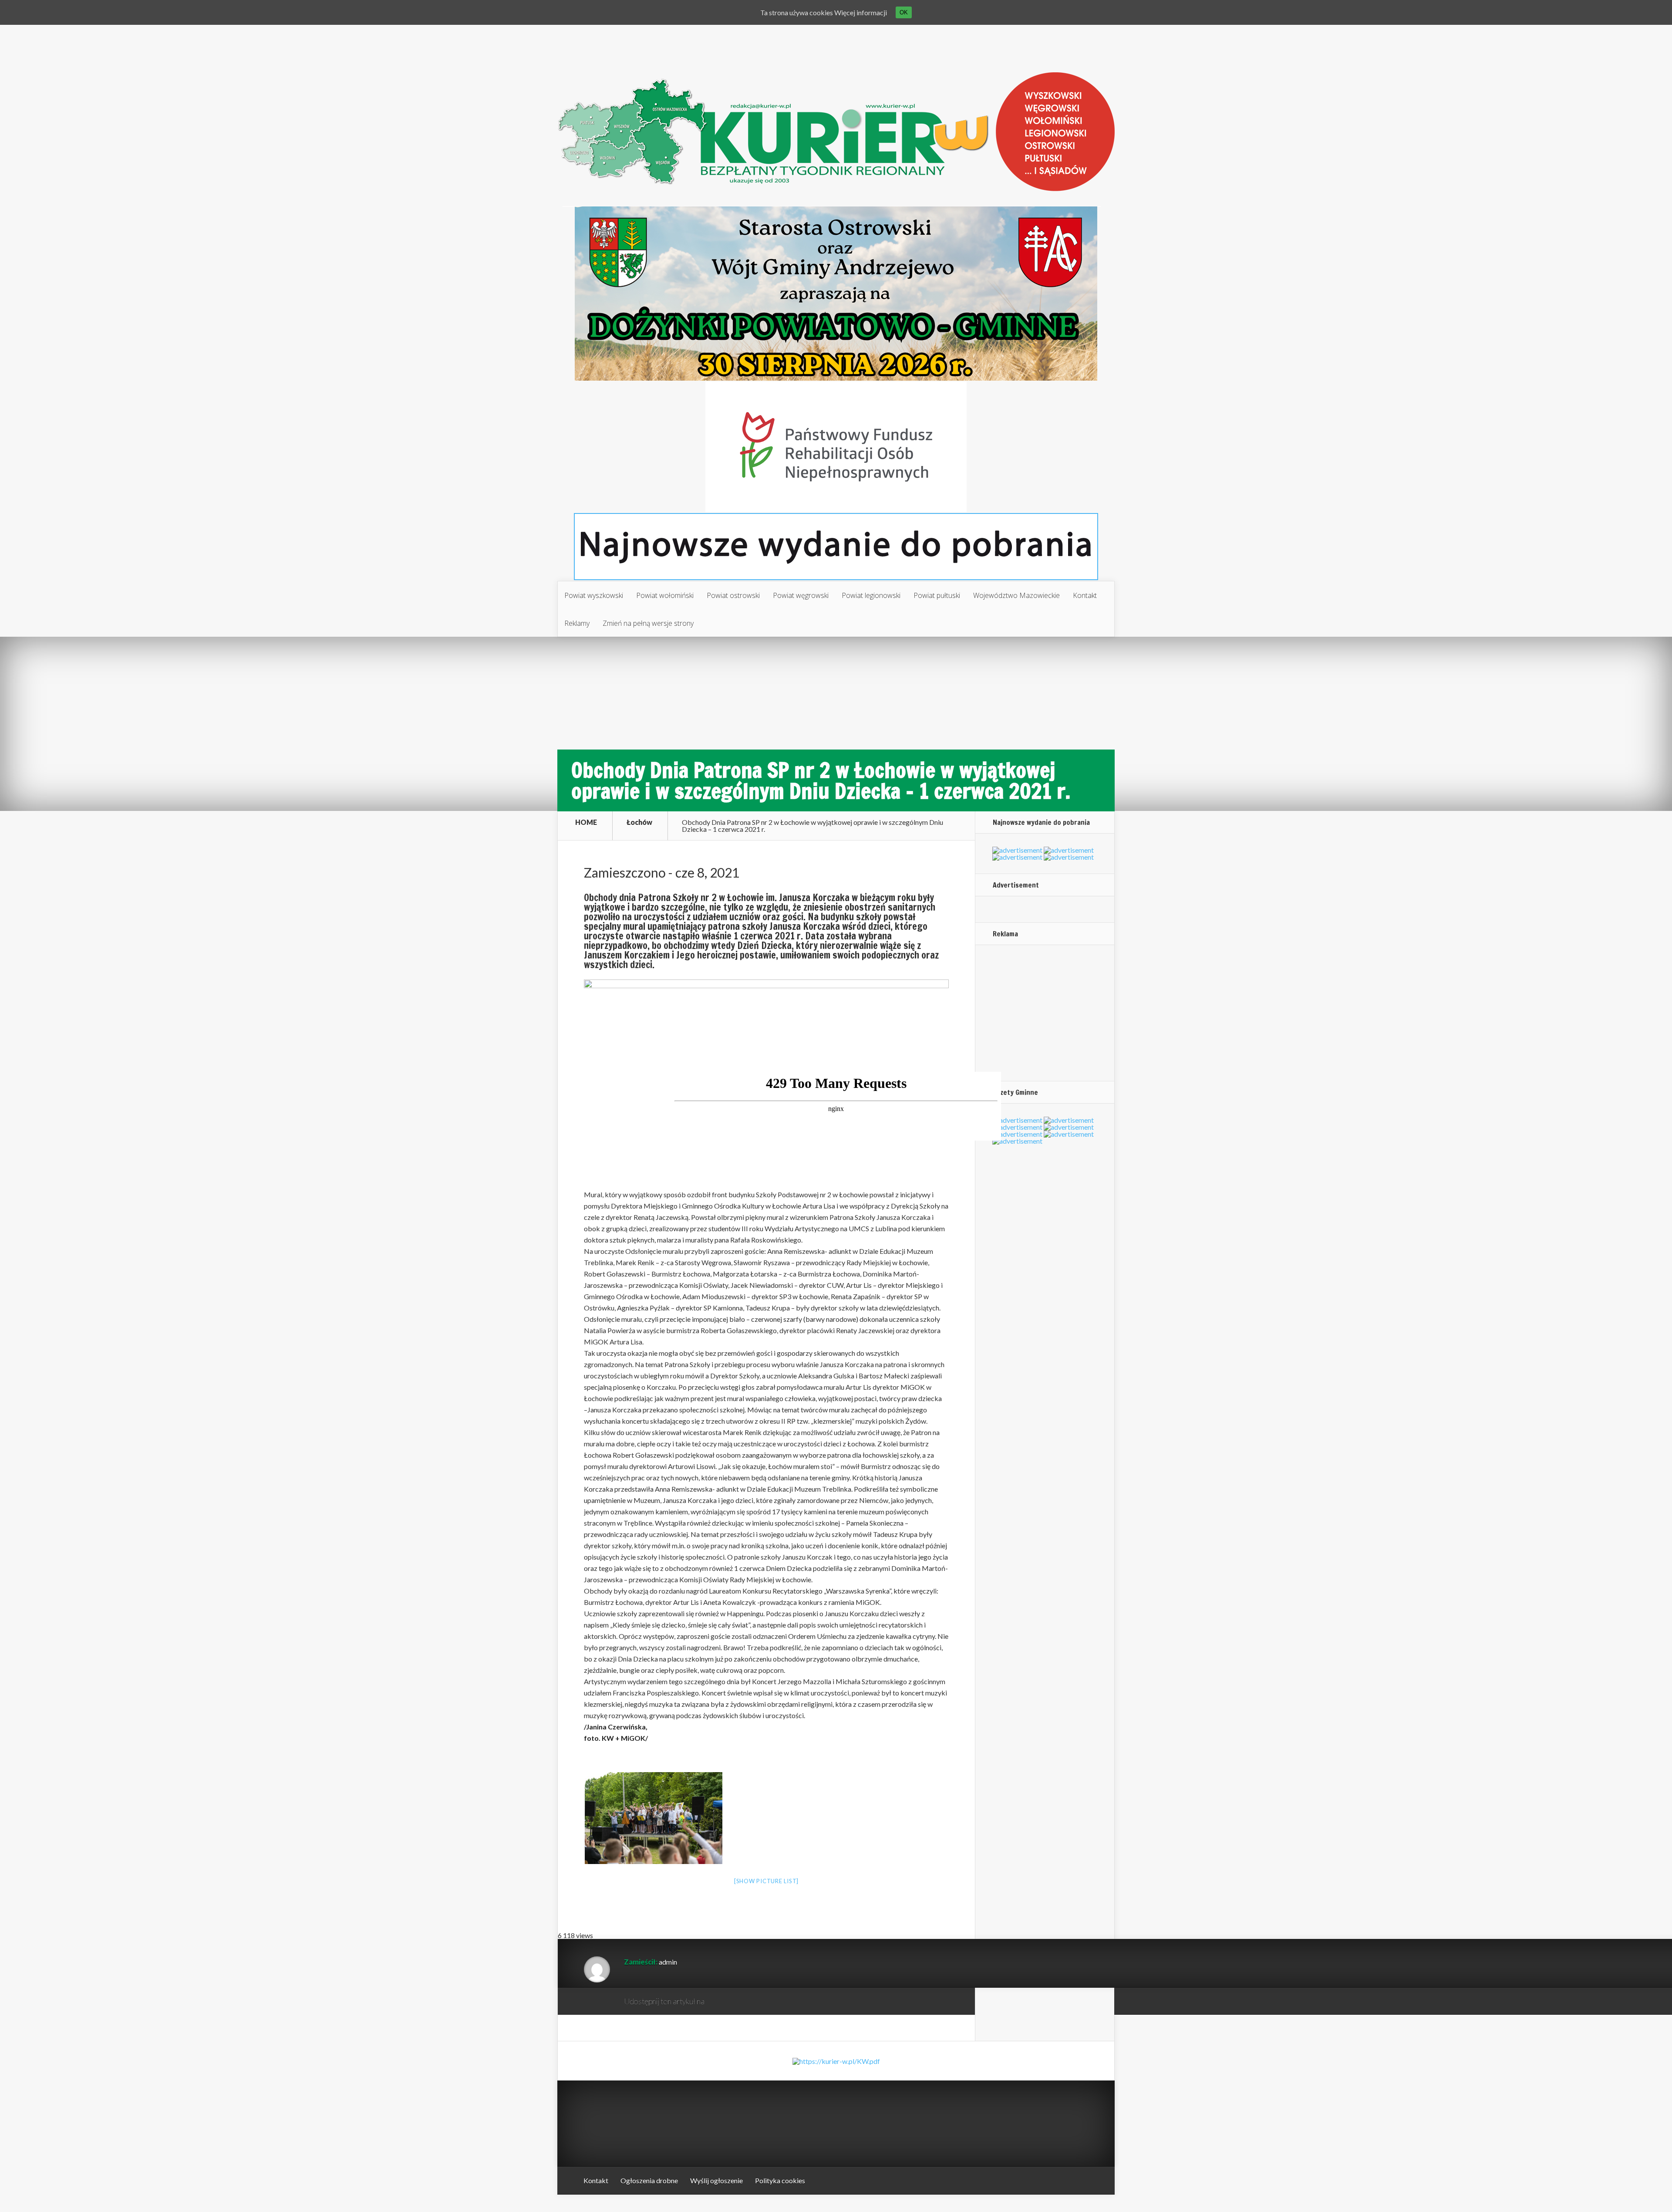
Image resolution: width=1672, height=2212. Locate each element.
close (996, 1135)
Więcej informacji (861, 12)
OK (904, 12)
